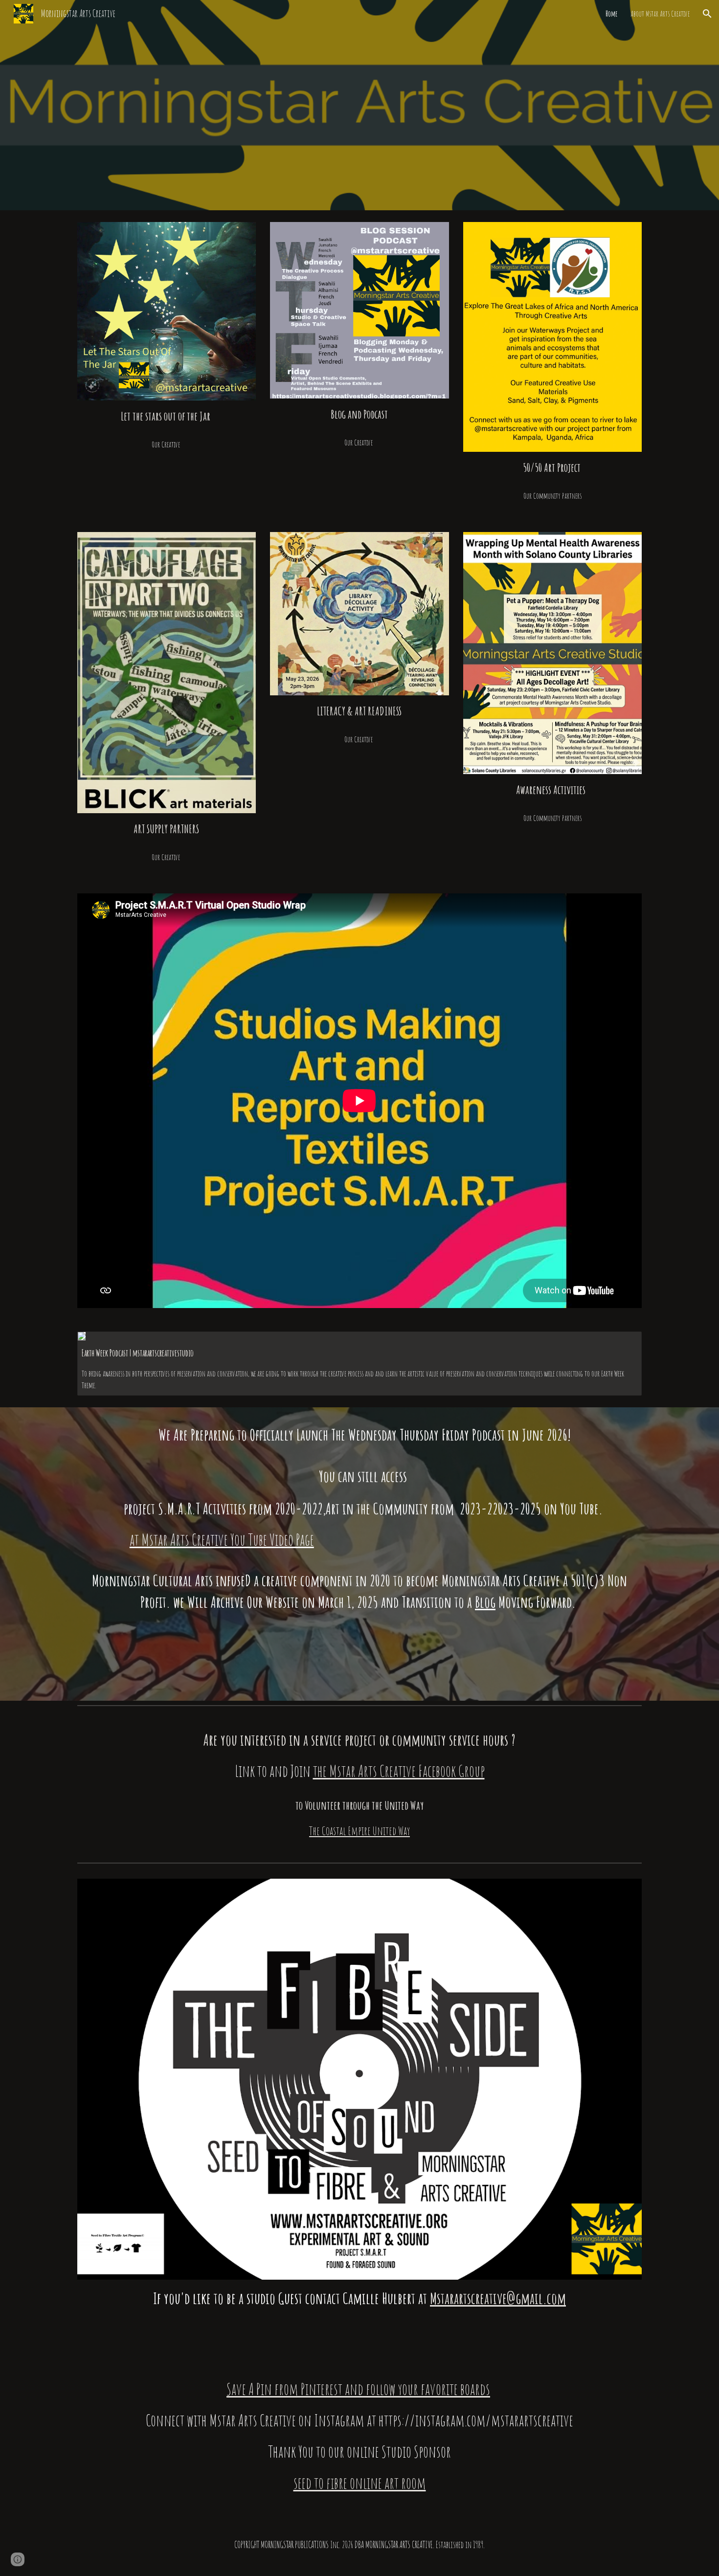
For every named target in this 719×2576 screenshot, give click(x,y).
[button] (707, 14)
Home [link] (612, 14)
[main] (167, 416)
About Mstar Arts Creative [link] (660, 14)
